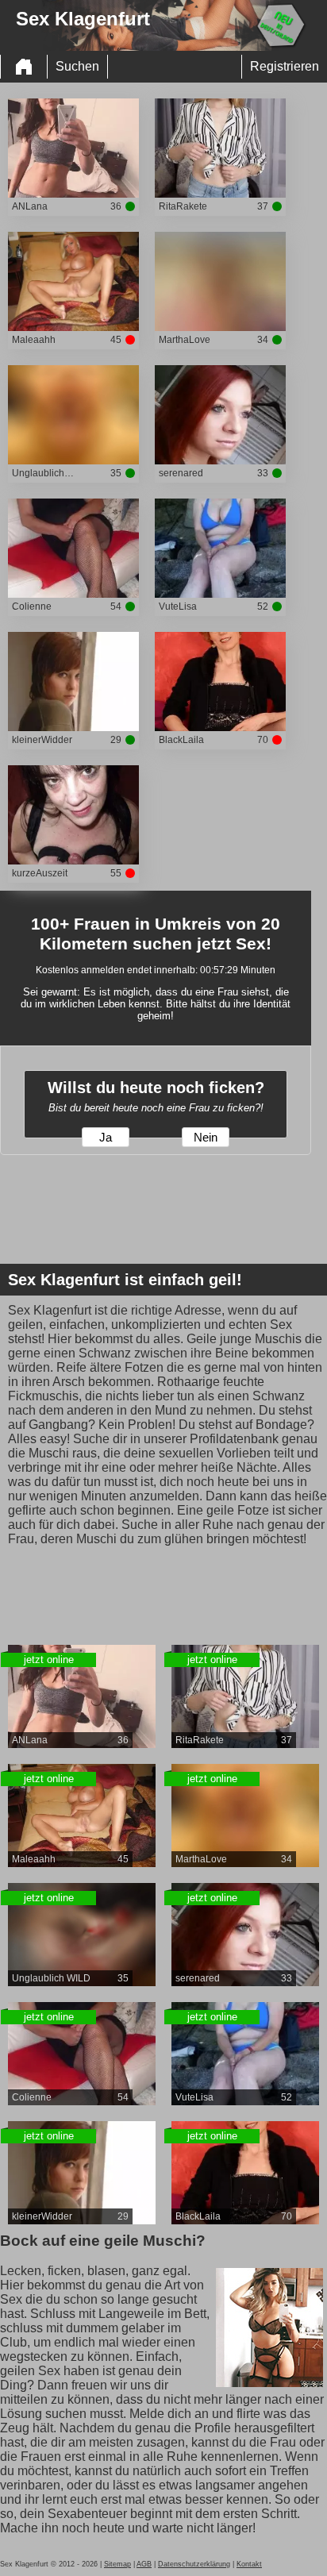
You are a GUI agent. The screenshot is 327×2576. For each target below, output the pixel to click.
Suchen (77, 66)
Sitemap (117, 2564)
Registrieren (285, 66)
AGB (144, 2564)
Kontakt (249, 2564)
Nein (206, 1138)
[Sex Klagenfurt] (24, 67)
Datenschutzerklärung (194, 2564)
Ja (106, 1138)
